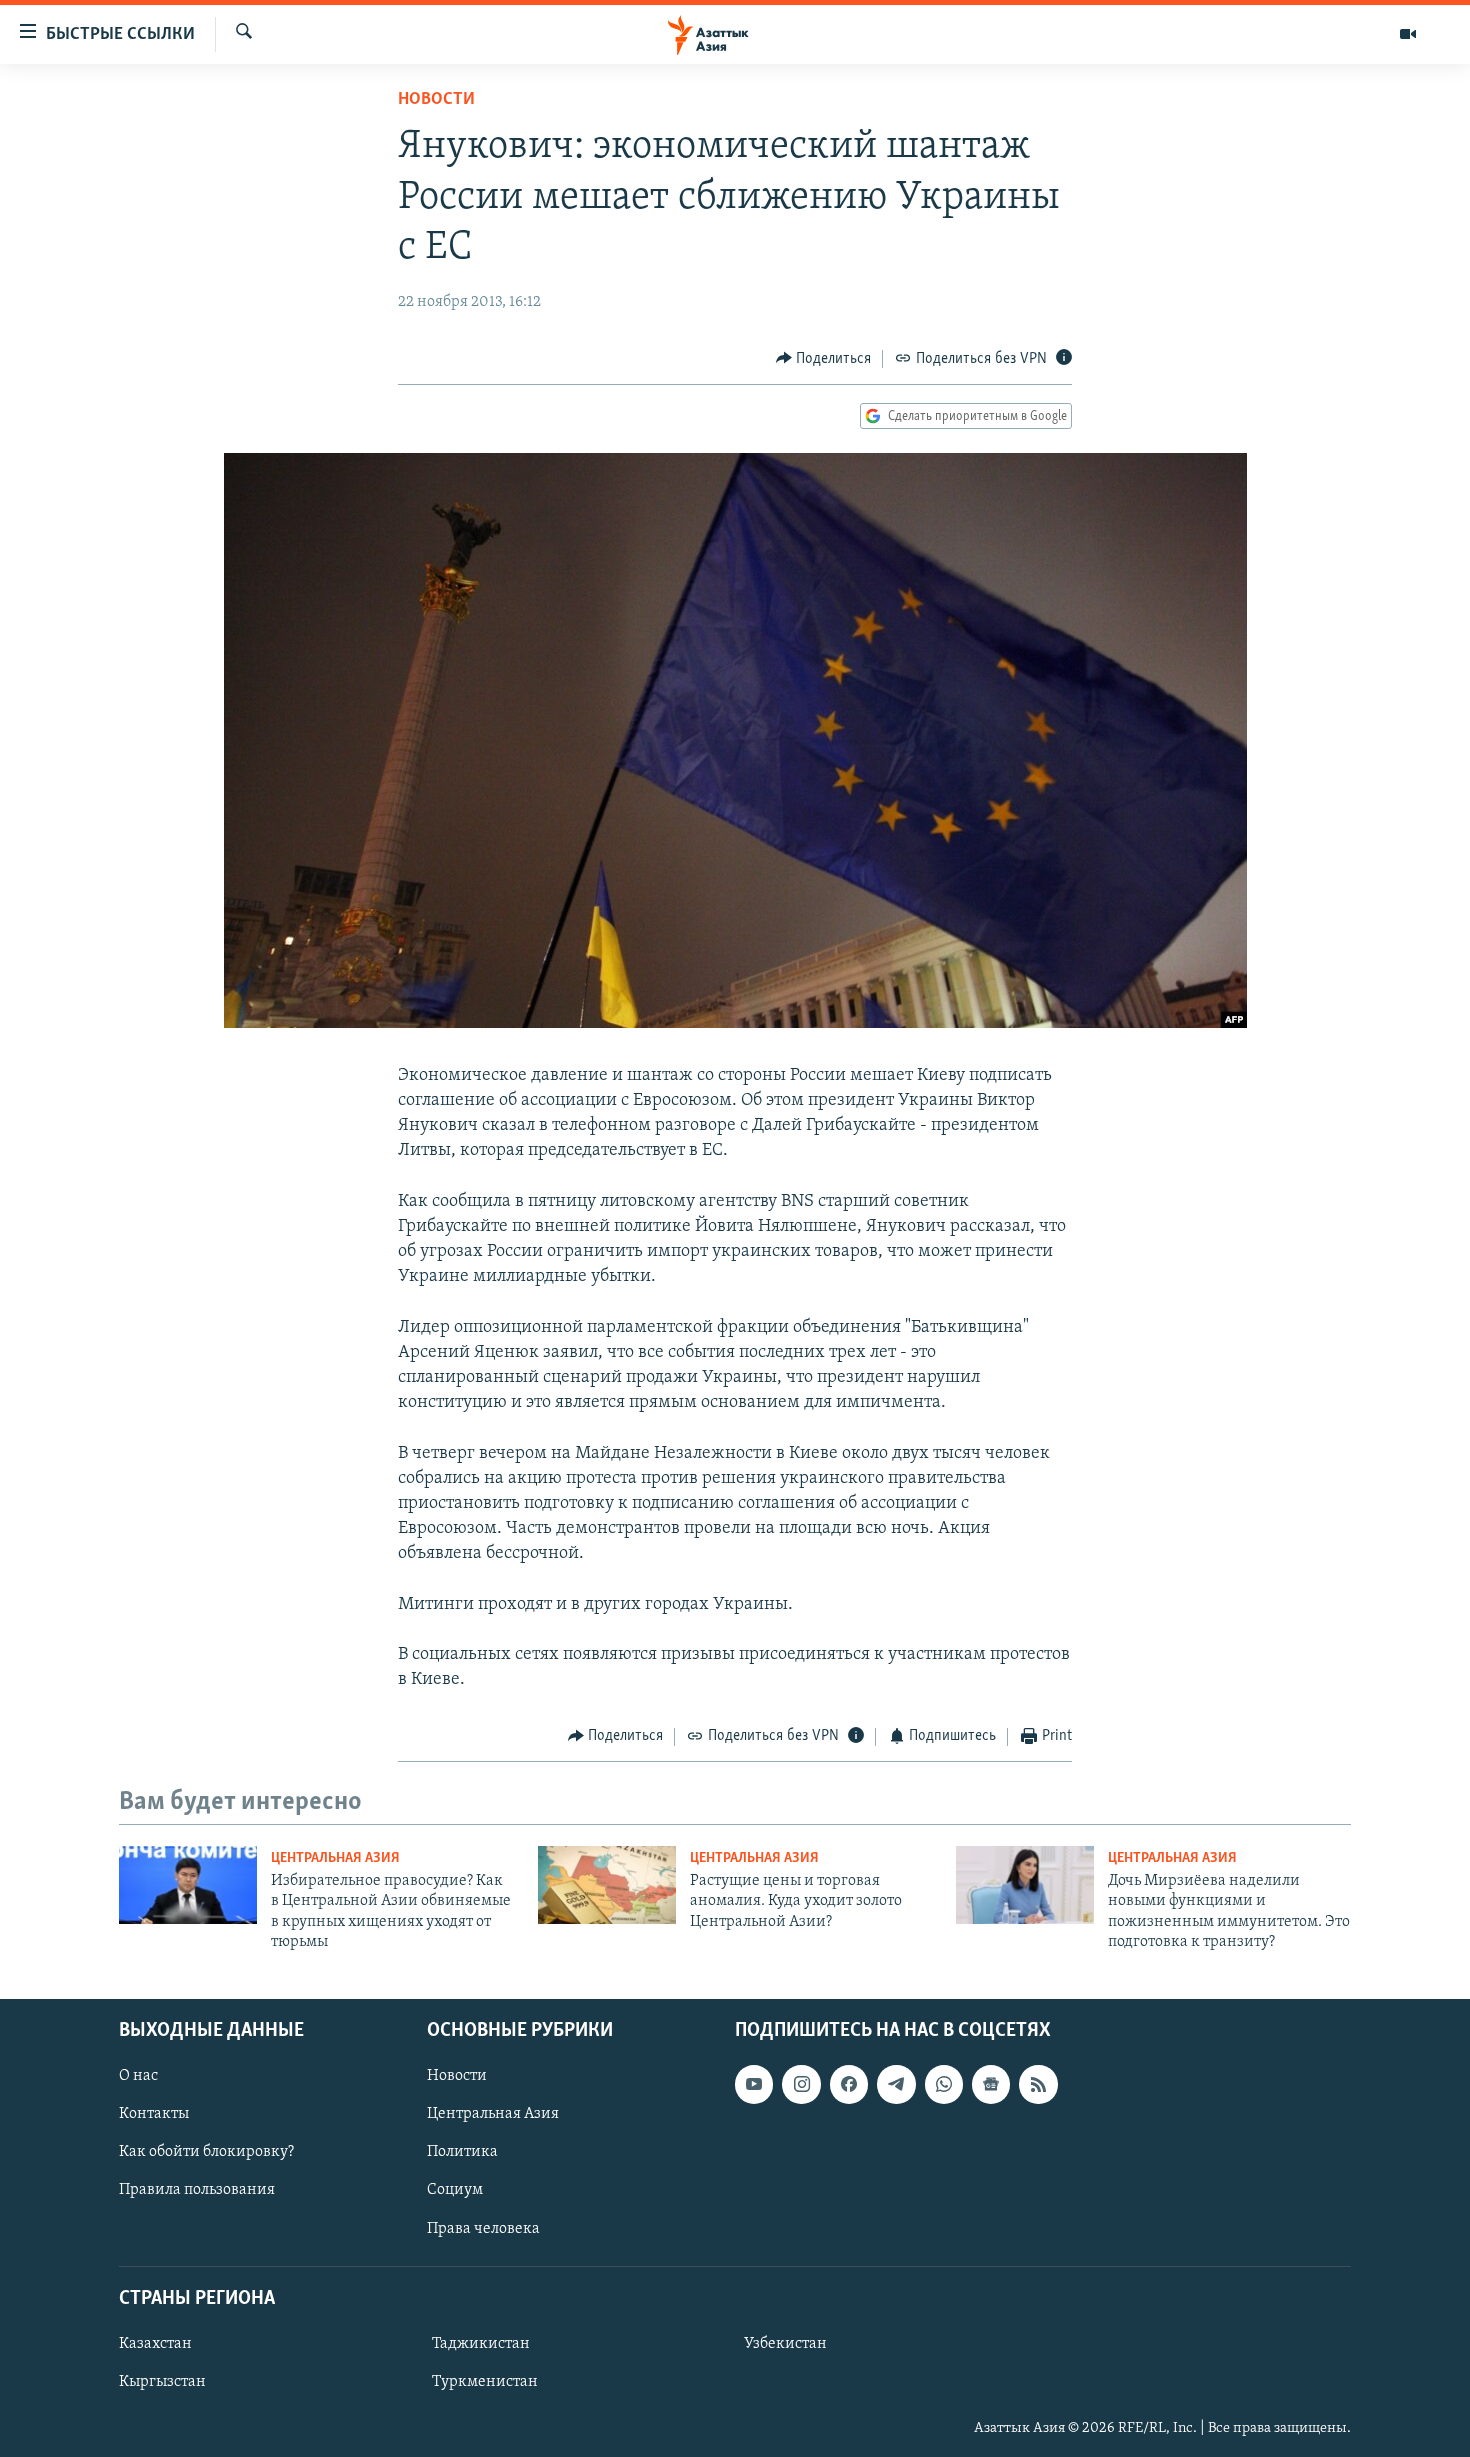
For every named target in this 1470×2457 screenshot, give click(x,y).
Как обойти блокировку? (206, 2152)
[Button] (824, 359)
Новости (436, 100)
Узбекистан (785, 2344)
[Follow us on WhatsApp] (944, 2084)
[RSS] (1038, 2084)
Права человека (483, 2228)
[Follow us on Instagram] (801, 2084)
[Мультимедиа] (1408, 34)
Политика (462, 2152)
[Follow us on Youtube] (754, 2084)
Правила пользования (197, 2190)
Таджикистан (481, 2344)
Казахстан (155, 2344)
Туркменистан (485, 2382)
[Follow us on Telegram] (896, 2084)
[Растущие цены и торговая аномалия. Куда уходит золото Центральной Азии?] (607, 1885)
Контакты (154, 2114)
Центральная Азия (335, 1858)
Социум (455, 2190)
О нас (138, 2076)
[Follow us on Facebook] (849, 2084)
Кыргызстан (162, 2382)
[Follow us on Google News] (991, 2084)
